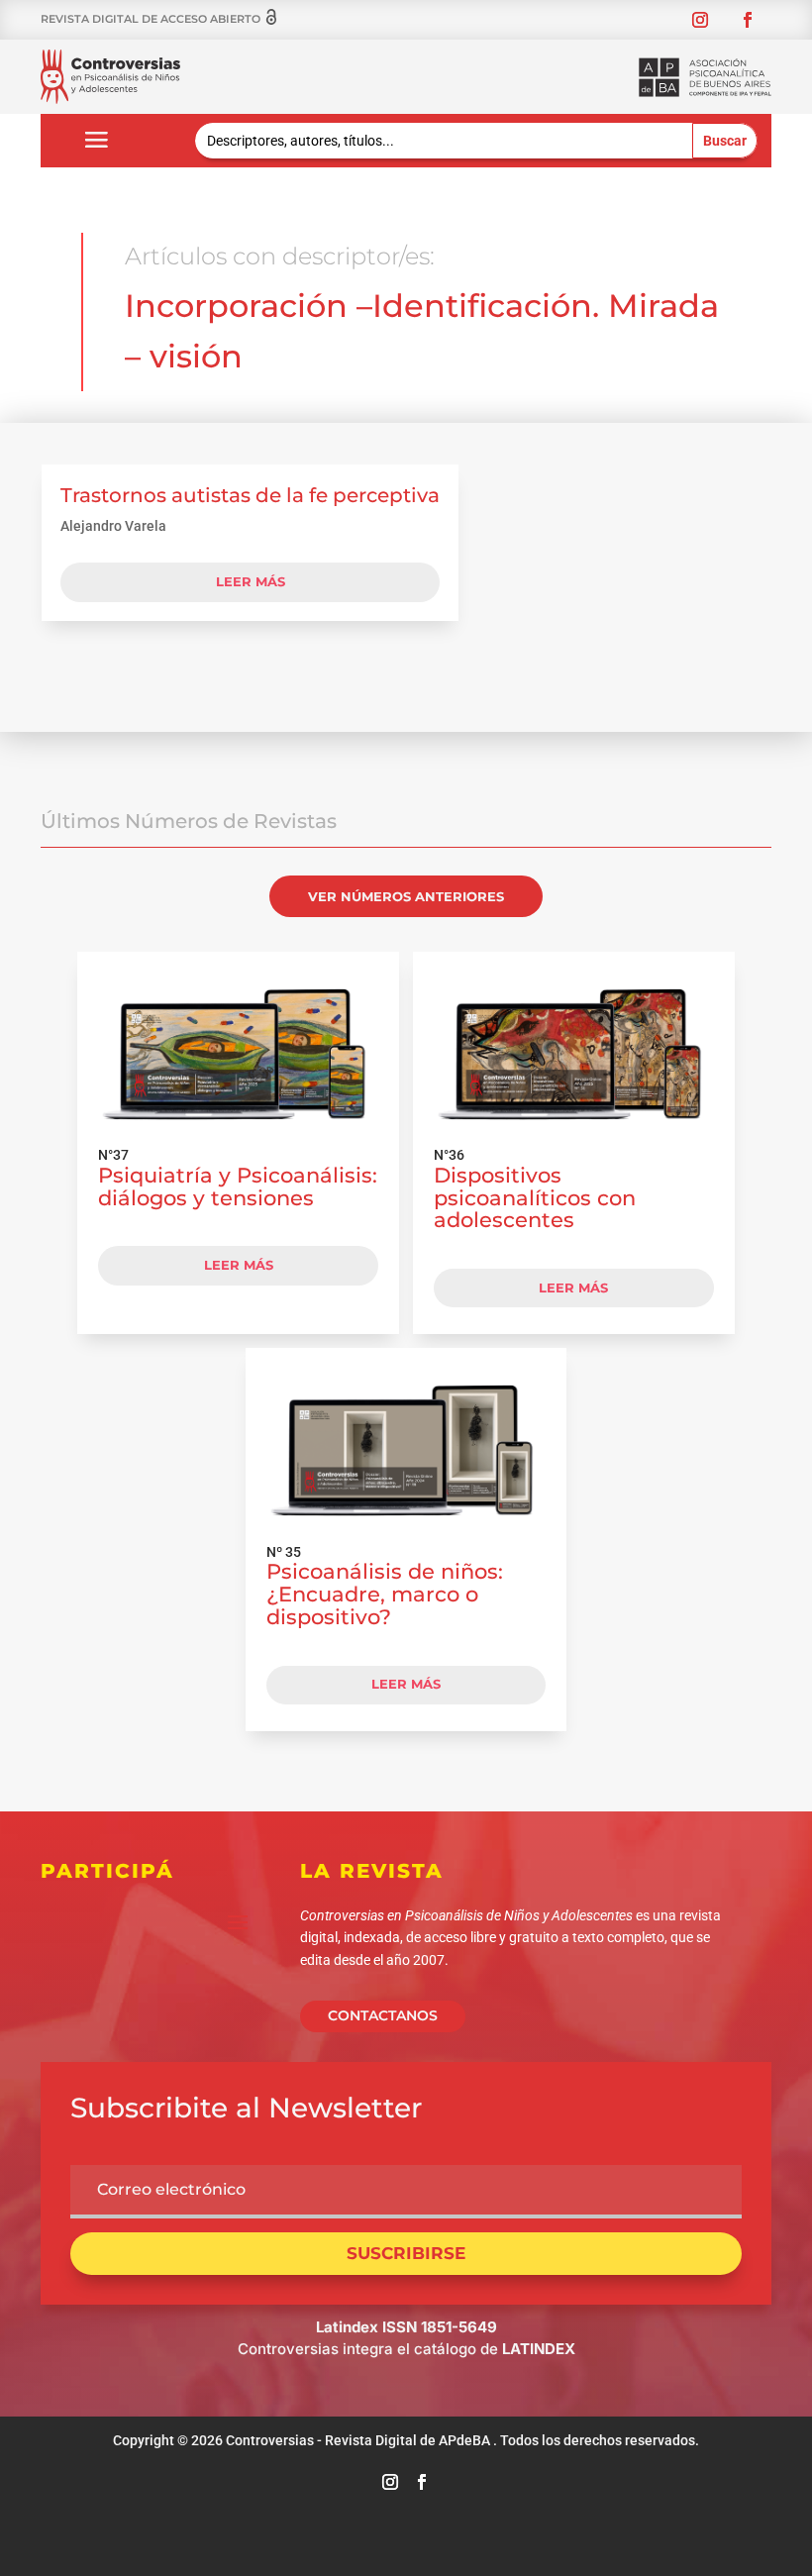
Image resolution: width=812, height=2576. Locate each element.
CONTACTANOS (383, 2015)
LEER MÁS (239, 1265)
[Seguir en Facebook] (748, 20)
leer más (251, 581)
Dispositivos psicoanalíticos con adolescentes (535, 1198)
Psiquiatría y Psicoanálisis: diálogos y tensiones (238, 1186)
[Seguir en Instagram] (700, 20)
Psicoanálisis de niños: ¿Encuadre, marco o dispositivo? (385, 1594)
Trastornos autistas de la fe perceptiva (250, 495)
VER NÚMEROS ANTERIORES (406, 896)
